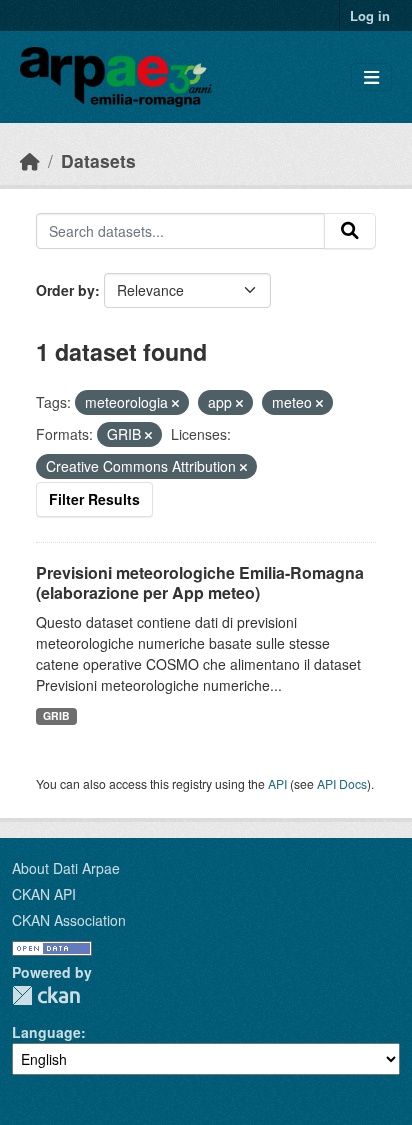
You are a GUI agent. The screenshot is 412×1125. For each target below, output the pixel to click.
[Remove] (175, 403)
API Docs (342, 783)
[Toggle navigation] (371, 77)
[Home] (30, 160)
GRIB (56, 715)
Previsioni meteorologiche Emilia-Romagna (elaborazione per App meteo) (200, 583)
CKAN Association (69, 920)
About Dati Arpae (66, 868)
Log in (370, 15)
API (277, 783)
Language (46, 1032)
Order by (65, 290)
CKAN (46, 995)
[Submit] (350, 231)
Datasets (98, 160)
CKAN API (44, 894)
